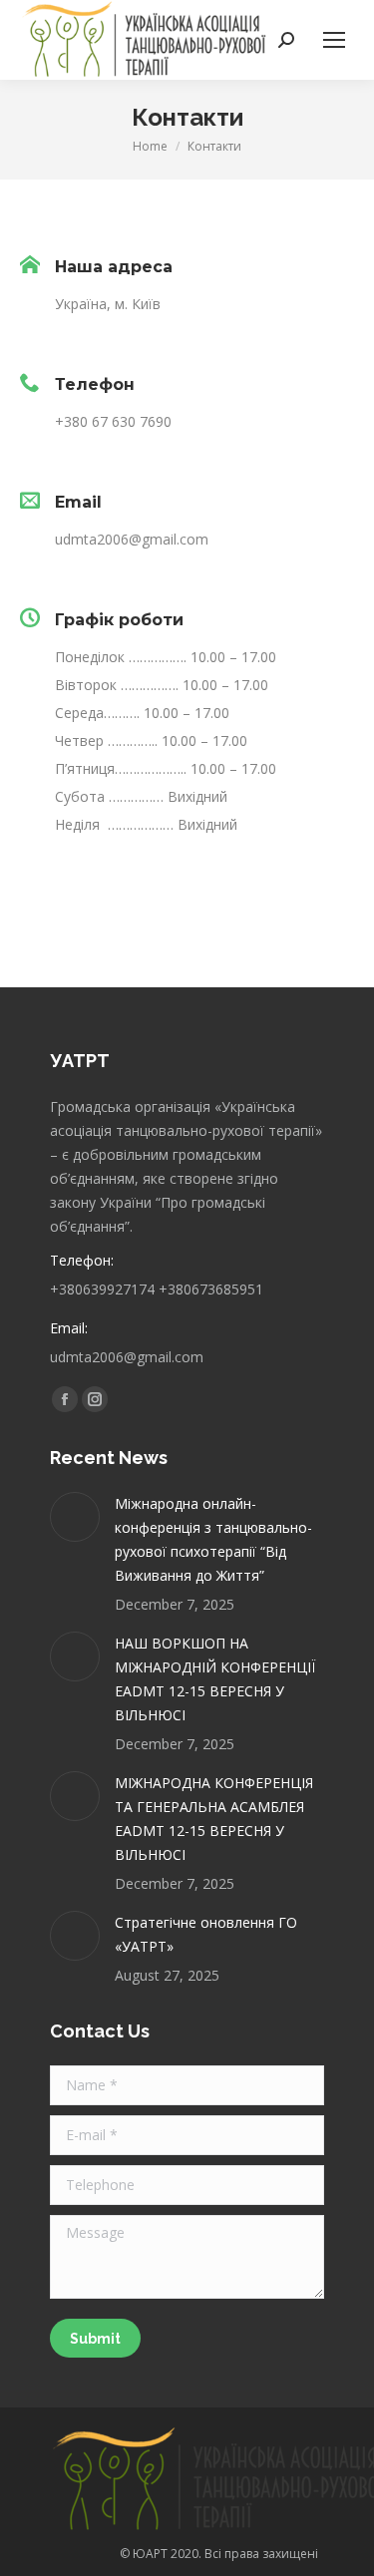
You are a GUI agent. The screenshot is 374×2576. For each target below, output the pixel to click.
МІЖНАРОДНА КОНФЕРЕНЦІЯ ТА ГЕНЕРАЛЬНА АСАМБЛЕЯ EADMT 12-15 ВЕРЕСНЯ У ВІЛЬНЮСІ (214, 1819)
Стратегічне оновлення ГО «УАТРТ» (206, 1934)
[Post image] (75, 1517)
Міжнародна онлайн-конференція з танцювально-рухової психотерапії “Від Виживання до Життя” (213, 1539)
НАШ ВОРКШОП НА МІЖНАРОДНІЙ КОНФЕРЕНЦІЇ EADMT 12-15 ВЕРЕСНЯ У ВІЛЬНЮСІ (215, 1679)
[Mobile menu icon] (334, 40)
